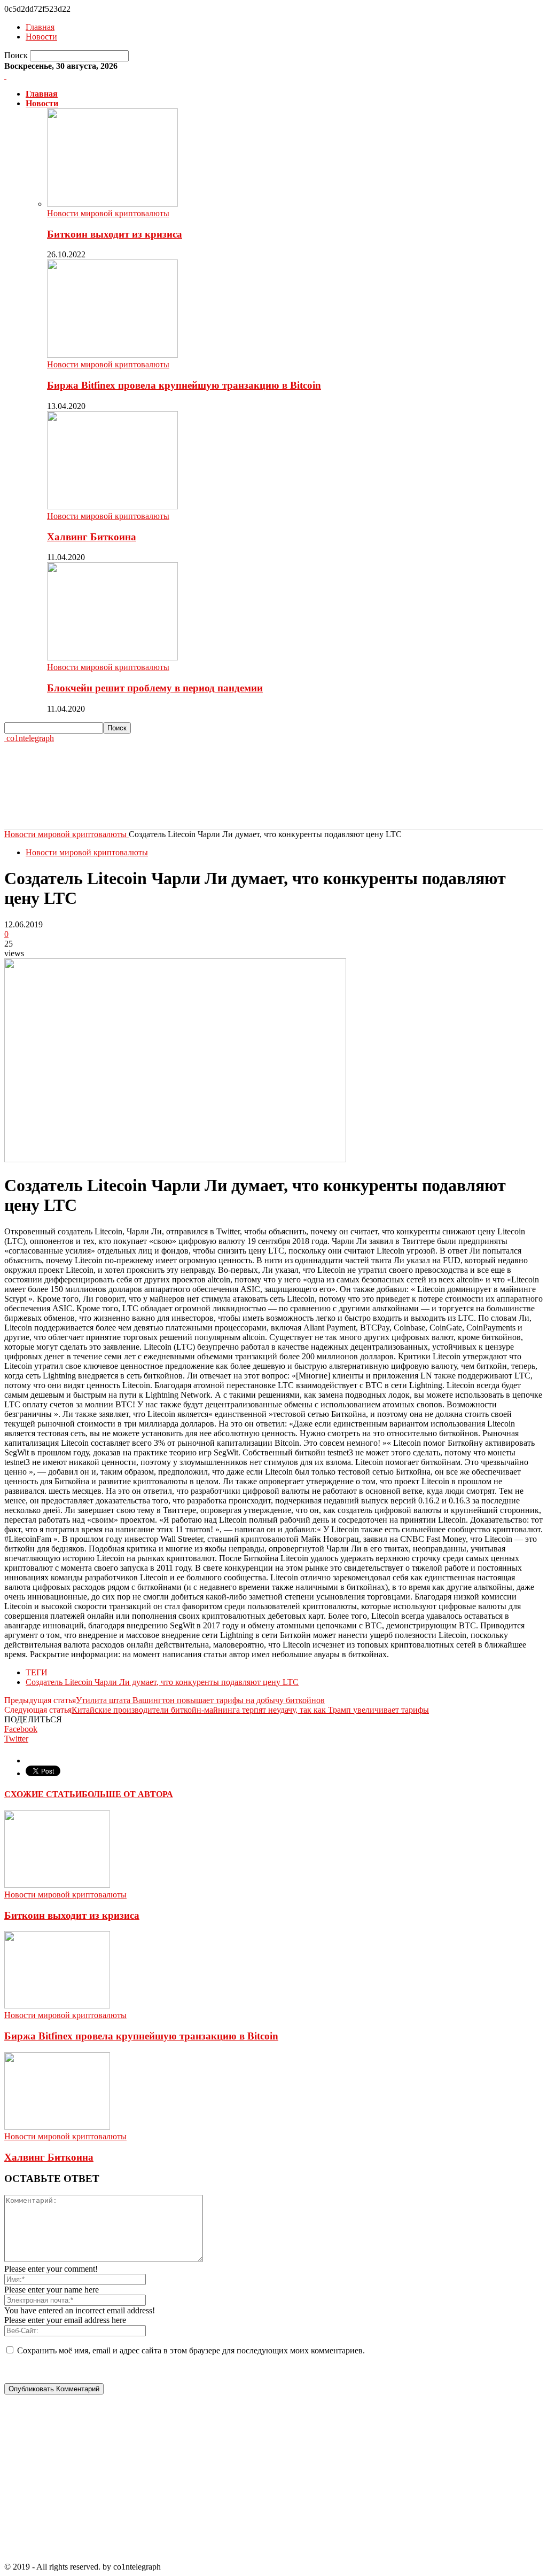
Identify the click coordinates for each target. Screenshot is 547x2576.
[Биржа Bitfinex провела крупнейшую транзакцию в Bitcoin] (112, 355)
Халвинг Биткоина (92, 537)
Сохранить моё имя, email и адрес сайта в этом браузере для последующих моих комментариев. (191, 2350)
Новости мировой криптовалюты (108, 213)
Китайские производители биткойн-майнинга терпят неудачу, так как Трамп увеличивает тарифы (250, 1710)
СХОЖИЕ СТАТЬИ (43, 1794)
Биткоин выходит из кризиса (115, 234)
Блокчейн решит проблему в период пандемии (155, 688)
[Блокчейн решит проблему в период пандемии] (112, 657)
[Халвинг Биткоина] (112, 506)
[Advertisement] (129, 798)
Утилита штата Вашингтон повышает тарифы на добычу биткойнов (200, 1700)
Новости (41, 37)
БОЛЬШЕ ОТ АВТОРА (127, 1794)
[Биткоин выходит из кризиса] (112, 204)
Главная (40, 27)
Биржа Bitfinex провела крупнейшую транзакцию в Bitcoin (184, 385)
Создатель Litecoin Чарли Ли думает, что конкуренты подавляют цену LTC (162, 1682)
